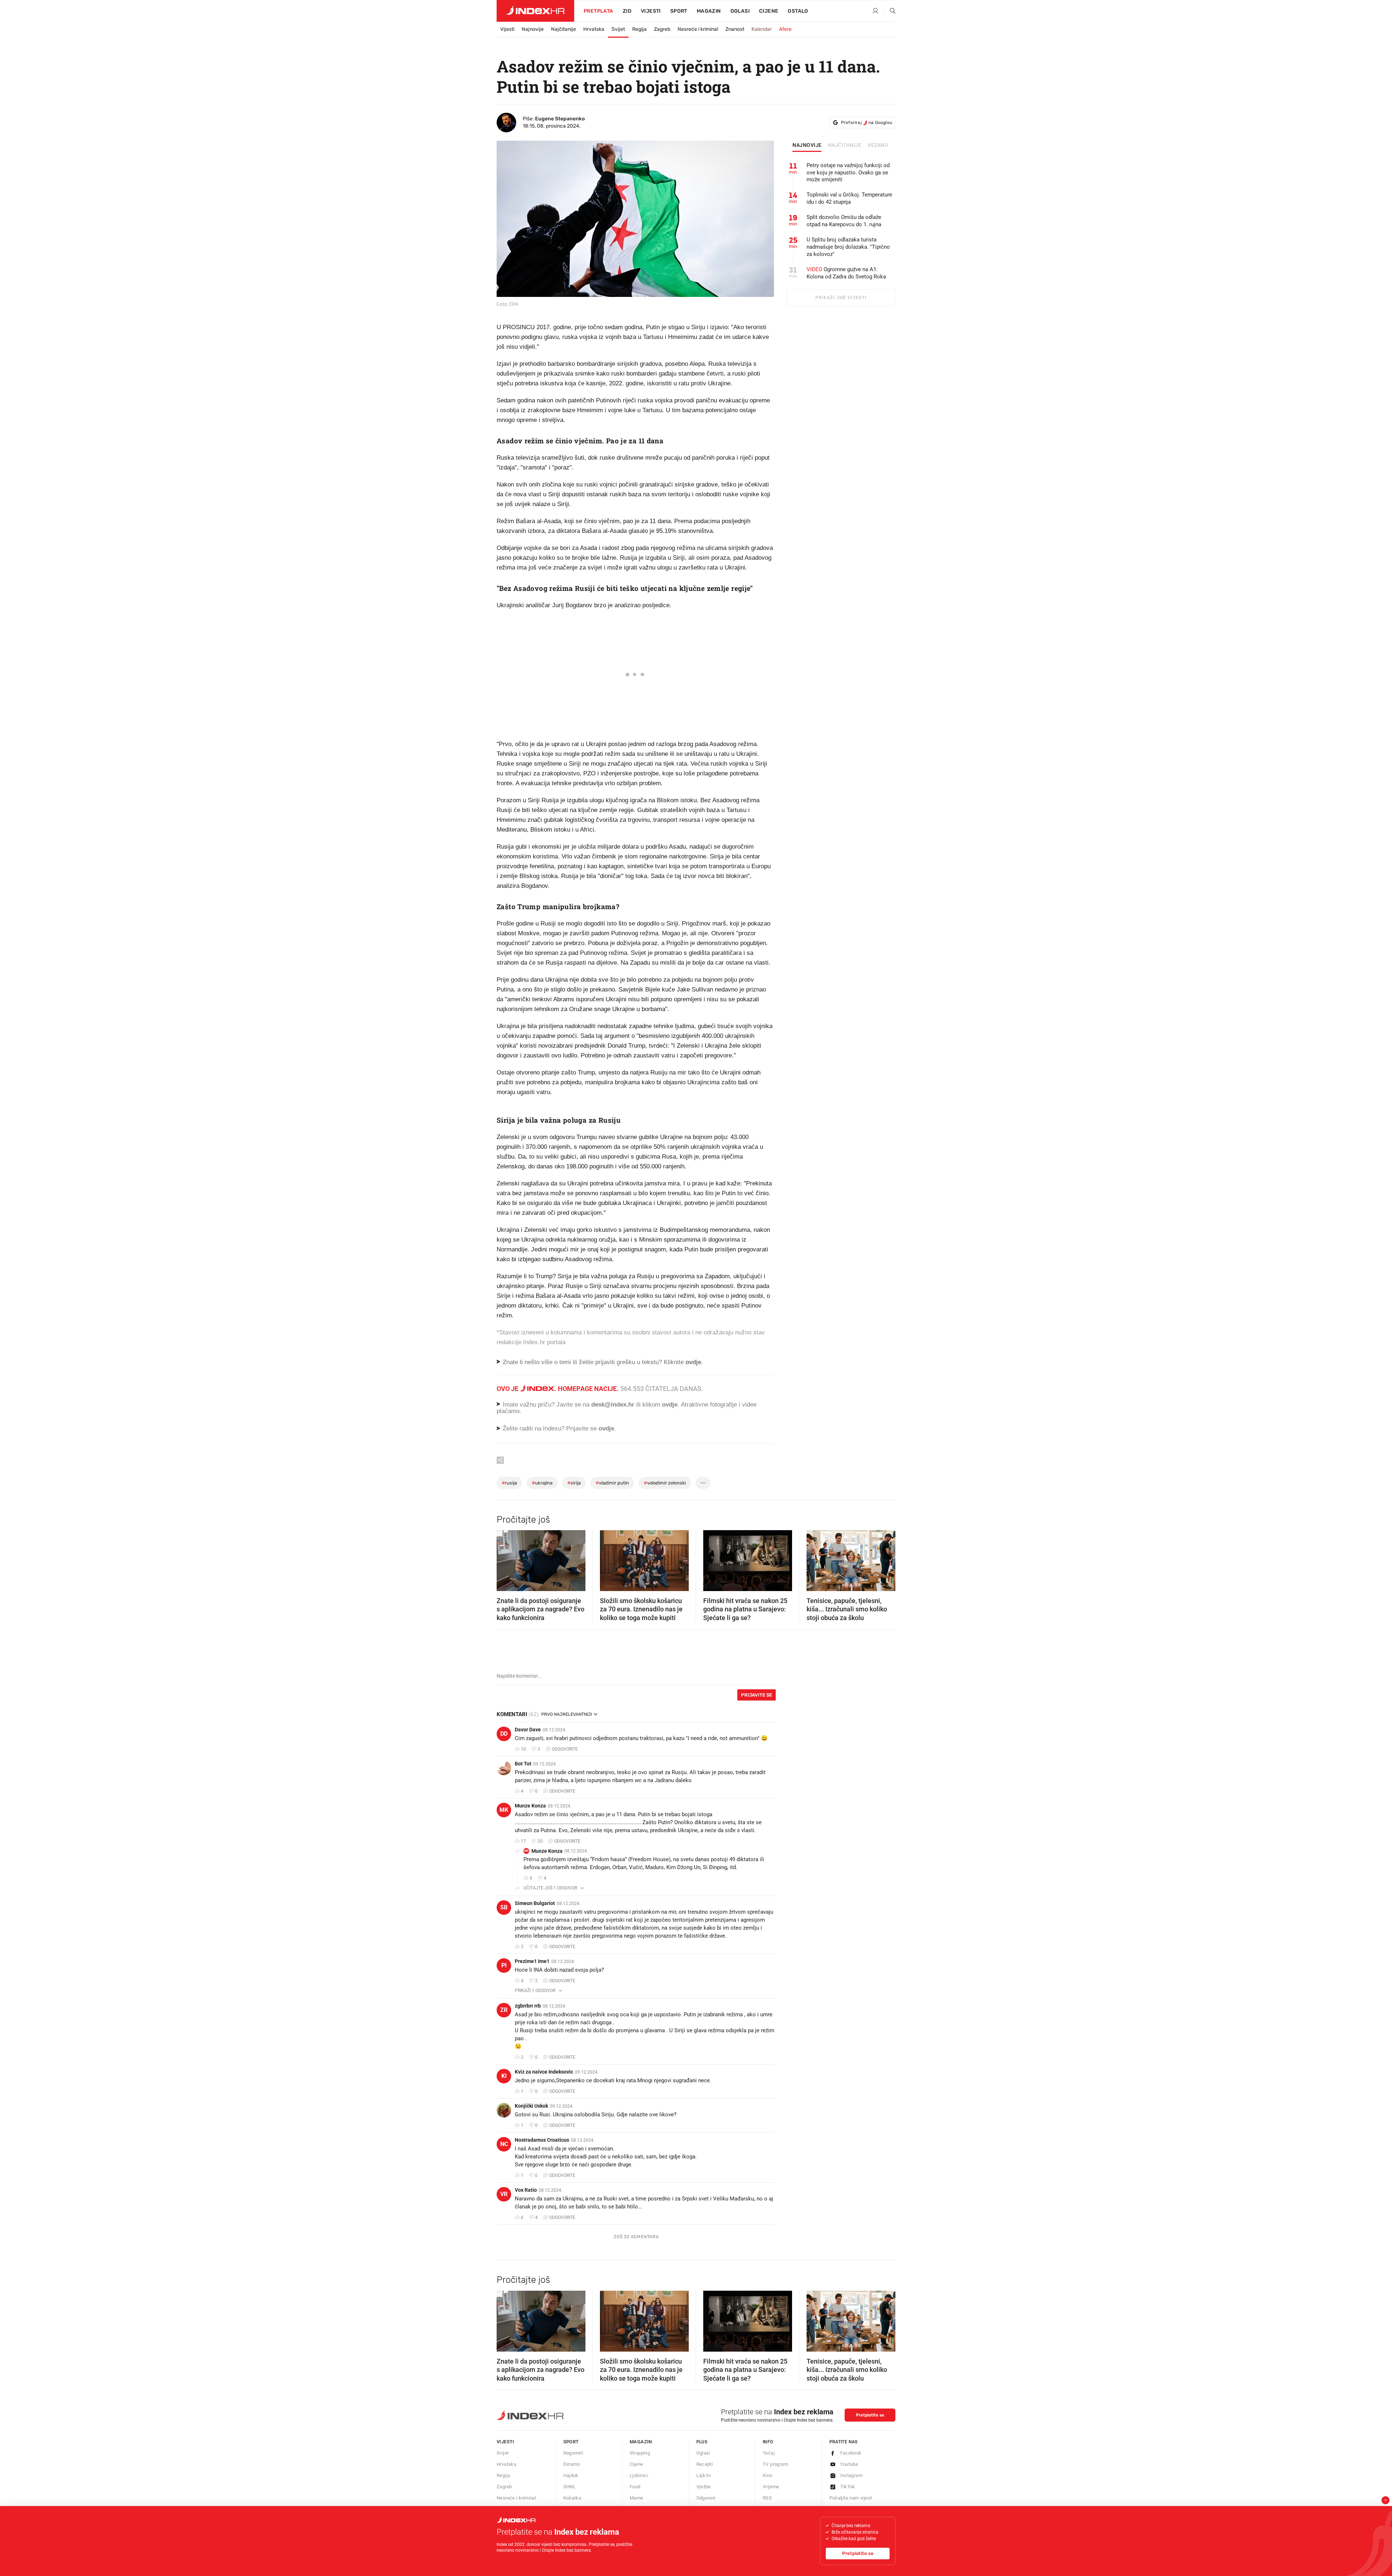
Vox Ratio (526, 2190)
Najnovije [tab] (807, 145)
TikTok (848, 2487)
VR (504, 2194)
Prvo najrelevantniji (567, 1714)
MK (504, 1810)
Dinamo (572, 2464)
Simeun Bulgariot (535, 1903)
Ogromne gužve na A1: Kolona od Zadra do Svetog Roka (846, 273)
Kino (768, 2475)
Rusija (509, 1483)
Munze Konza (530, 1806)
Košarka (572, 2498)
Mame (637, 2498)
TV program (775, 2464)
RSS (767, 2498)
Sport (679, 11)
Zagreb (662, 29)
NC (504, 2144)
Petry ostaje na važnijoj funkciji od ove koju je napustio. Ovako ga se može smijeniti (848, 173)
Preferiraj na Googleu (867, 123)
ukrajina (542, 1483)
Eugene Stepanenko (560, 119)
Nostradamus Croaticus (542, 2140)
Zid (627, 11)
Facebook (851, 2453)
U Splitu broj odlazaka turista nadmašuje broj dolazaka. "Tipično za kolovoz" (848, 247)
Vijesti (651, 11)
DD (504, 1734)
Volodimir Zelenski (665, 1483)
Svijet (618, 29)
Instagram (852, 2475)
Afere (785, 29)
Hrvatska (594, 29)
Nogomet (573, 2453)
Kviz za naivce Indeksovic (544, 2072)
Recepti (705, 2464)
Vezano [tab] (878, 145)
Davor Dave (528, 1730)
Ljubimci (639, 2475)
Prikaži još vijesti (841, 298)
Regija (639, 29)
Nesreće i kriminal (698, 29)
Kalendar (762, 29)
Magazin (641, 2442)
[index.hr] (535, 11)
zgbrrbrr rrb (528, 2006)
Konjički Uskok (531, 2106)
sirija (574, 1483)
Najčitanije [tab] (845, 145)
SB (504, 1907)
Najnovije (533, 29)
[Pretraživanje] (890, 11)
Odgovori (706, 2498)
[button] (506, 1558)
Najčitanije (564, 29)
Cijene (769, 11)
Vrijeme (771, 2487)
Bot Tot (523, 1764)
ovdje (670, 1405)
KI (504, 2076)
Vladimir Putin (612, 1483)
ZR (504, 2010)
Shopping (640, 2453)
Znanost (735, 29)
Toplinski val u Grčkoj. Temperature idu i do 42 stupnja (849, 198)
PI (504, 1965)
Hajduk (571, 2475)
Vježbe (704, 2487)
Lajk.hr (704, 2475)
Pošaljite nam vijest (851, 2498)
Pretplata (598, 11)
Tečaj (769, 2453)
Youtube (849, 2464)
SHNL (570, 2487)
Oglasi (740, 11)
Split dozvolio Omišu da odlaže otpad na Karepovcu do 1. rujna (844, 221)
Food (635, 2487)
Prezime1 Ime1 (532, 1961)
